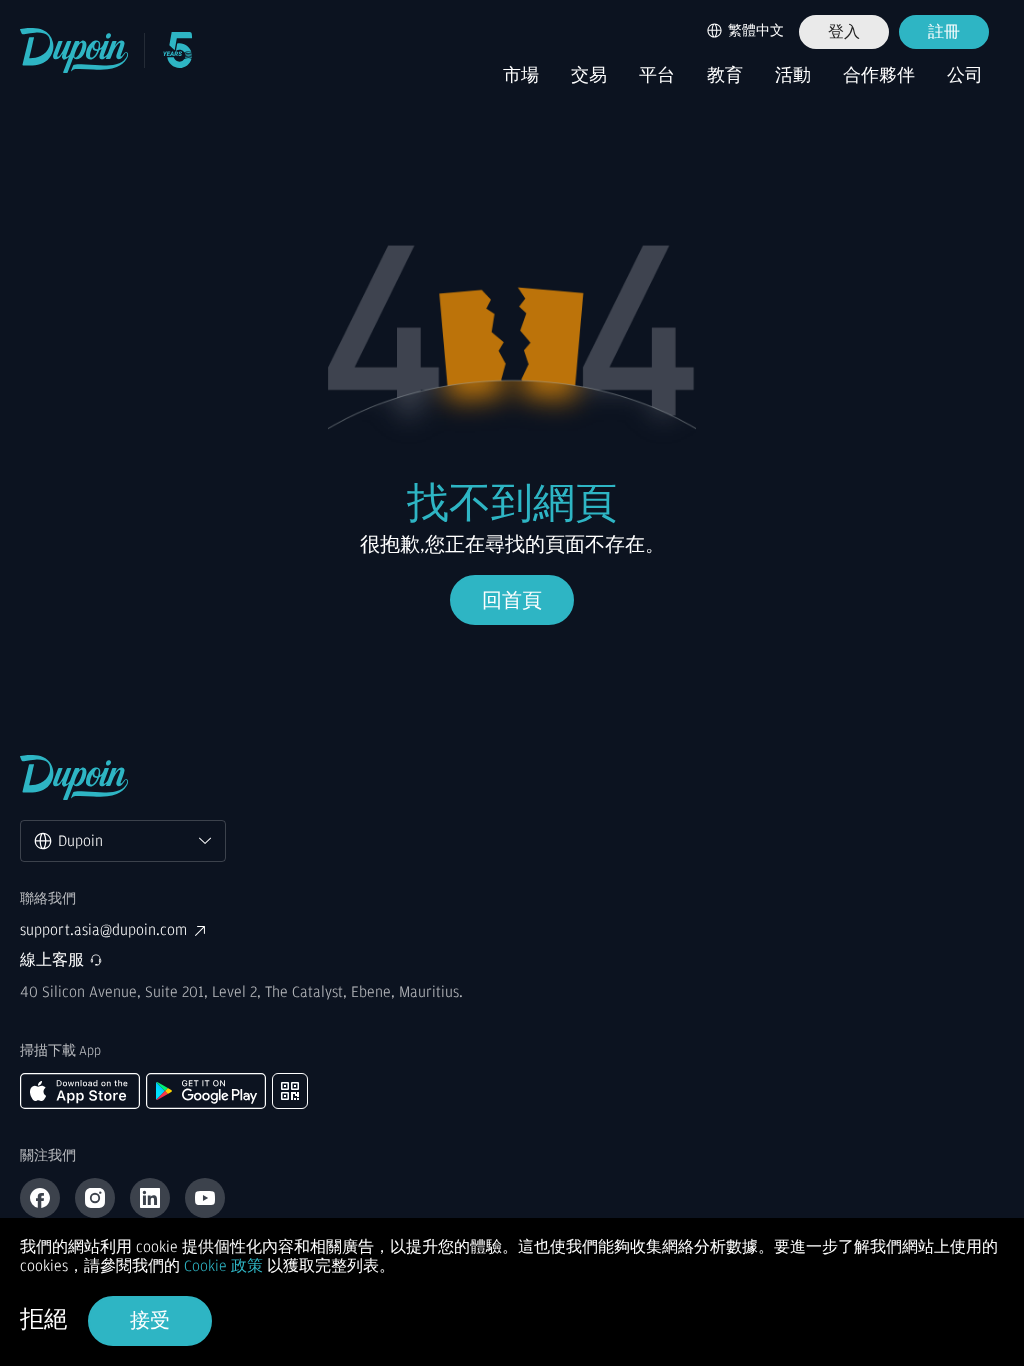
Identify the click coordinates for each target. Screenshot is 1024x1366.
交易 (589, 76)
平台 (657, 76)
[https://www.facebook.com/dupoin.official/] (40, 1198)
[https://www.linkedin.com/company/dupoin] (150, 1198)
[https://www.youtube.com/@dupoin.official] (205, 1198)
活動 (793, 76)
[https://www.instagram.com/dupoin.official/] (95, 1198)
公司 (965, 76)
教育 (725, 76)
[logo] (74, 50)
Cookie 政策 (223, 1266)
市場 (521, 76)
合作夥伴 (879, 76)
